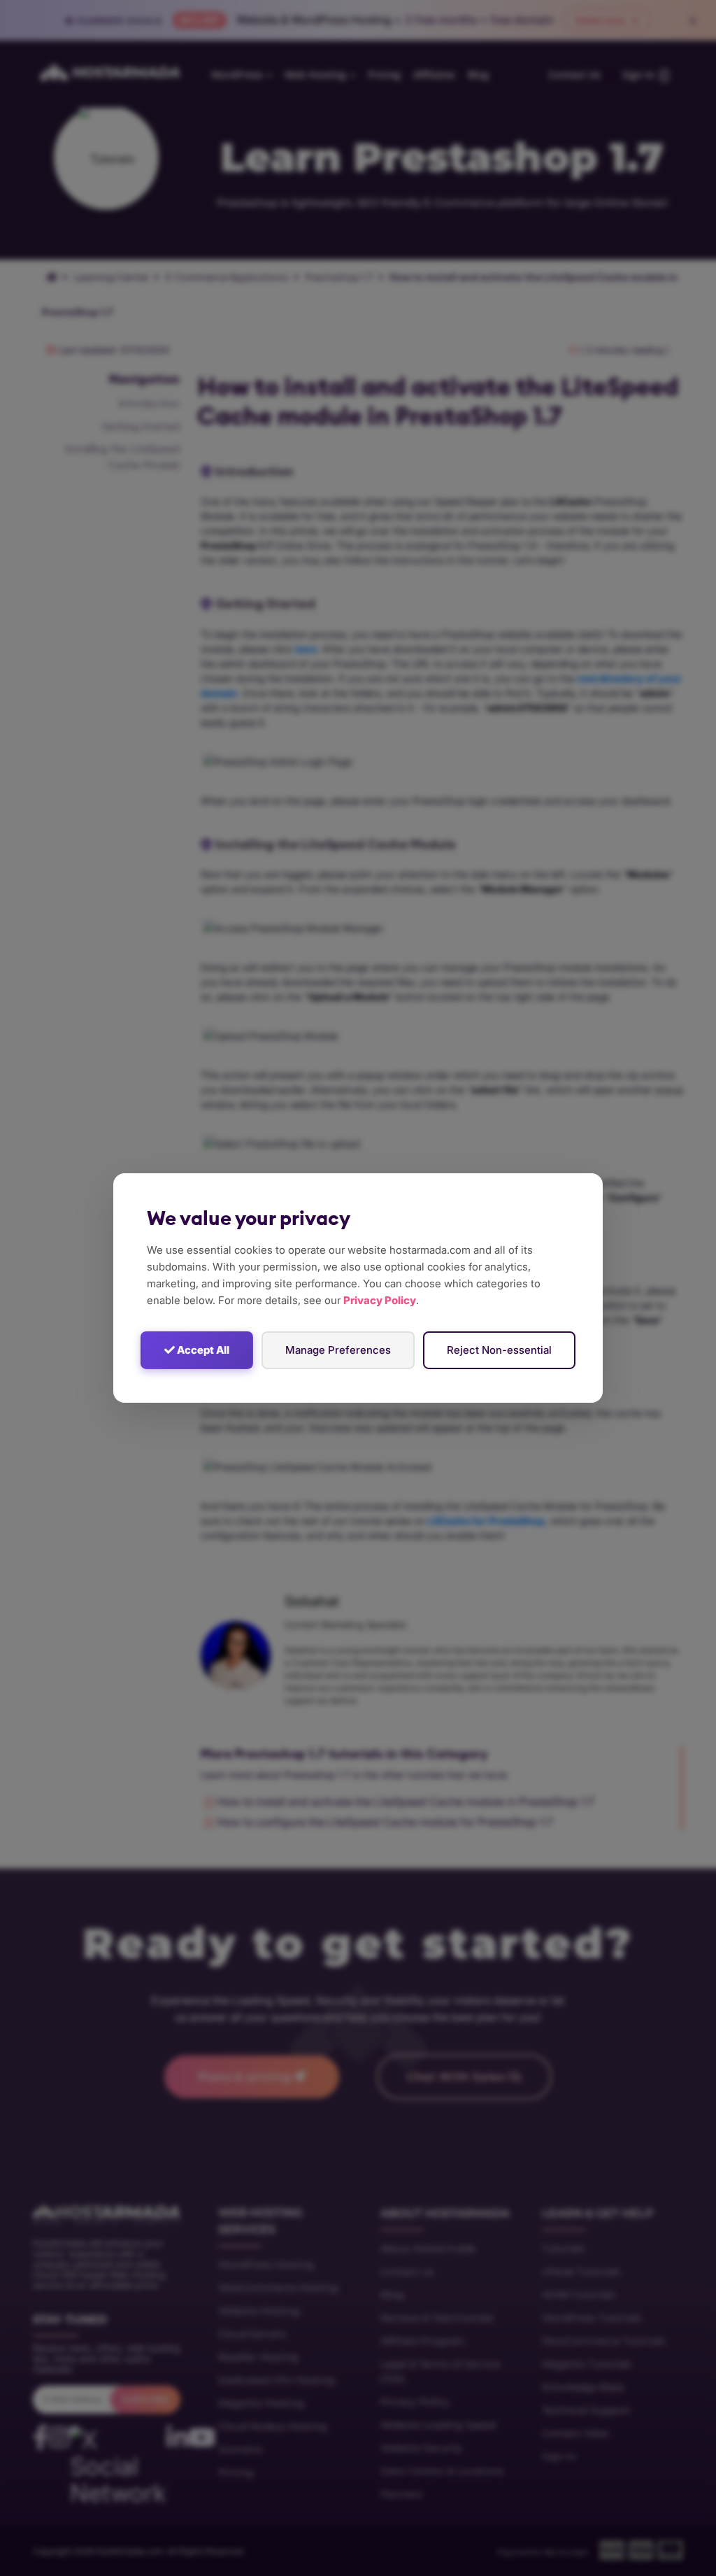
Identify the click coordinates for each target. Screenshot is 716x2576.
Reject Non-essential (499, 1350)
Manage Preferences (338, 1350)
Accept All (202, 1350)
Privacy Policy (380, 1300)
